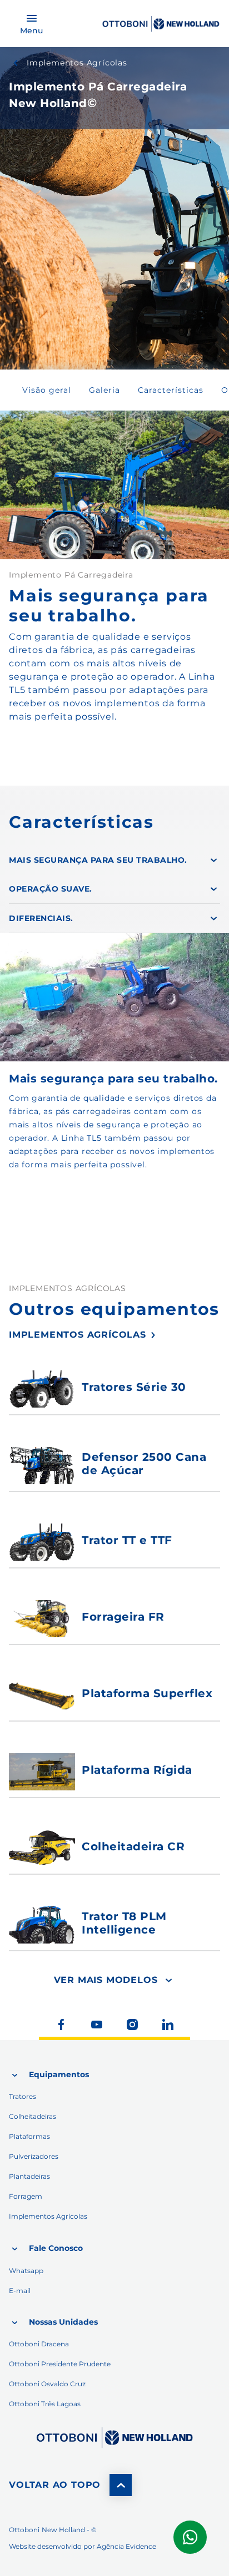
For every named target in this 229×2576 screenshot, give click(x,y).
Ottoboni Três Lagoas (45, 2404)
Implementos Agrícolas (77, 63)
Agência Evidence (126, 2546)
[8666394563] (114, 2438)
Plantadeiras (29, 2176)
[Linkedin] (168, 2025)
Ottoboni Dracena (39, 2344)
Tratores (23, 2096)
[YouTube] (97, 2025)
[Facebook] (61, 2025)
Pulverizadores (34, 2156)
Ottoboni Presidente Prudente (60, 2364)
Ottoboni (24, 2530)
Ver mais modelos (106, 1980)
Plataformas (29, 2136)
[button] (47, 390)
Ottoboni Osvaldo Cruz (47, 2384)
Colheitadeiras (33, 2116)
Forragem (26, 2196)
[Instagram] (132, 2025)
